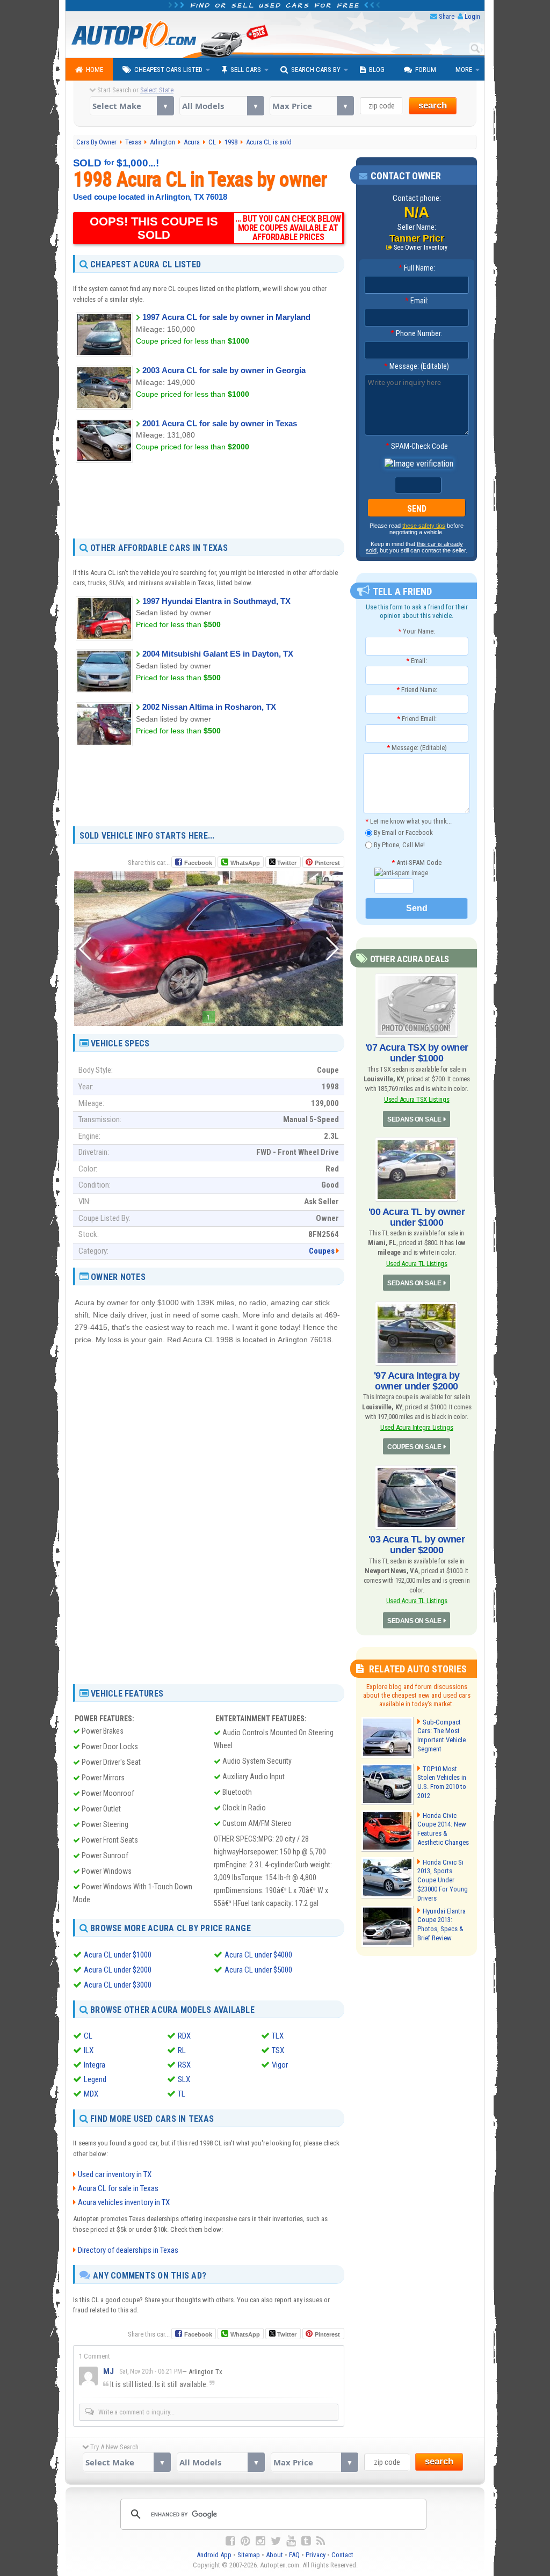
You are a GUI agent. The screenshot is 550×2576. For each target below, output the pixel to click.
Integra (95, 2065)
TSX (278, 2050)
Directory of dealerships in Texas (128, 2250)
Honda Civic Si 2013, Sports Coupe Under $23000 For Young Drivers (443, 1880)
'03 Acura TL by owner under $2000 (417, 1545)
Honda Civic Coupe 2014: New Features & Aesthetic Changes (443, 1829)
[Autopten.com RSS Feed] (321, 2541)
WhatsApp (245, 863)
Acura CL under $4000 (258, 1955)
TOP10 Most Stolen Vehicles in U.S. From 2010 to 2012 (442, 1782)
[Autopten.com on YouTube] (291, 2541)
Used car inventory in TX (115, 2174)
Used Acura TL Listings (417, 1264)
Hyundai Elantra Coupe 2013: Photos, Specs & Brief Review (442, 1925)
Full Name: (417, 268)
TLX (278, 2036)
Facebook (198, 863)
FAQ (294, 2555)
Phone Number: (417, 333)
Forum (426, 70)
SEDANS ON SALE (414, 1119)
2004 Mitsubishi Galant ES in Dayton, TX (218, 654)
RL (182, 2050)
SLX (184, 2079)
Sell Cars (246, 70)
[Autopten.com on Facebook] (230, 2541)
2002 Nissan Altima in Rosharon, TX (209, 707)
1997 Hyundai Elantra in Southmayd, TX (216, 601)
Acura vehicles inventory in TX (124, 2202)
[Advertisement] (209, 500)
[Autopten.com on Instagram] (260, 2541)
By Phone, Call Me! (399, 844)
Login (472, 16)
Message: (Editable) (417, 366)
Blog (377, 70)
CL (88, 2036)
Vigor (280, 2065)
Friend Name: (417, 690)
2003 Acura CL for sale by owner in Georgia (224, 370)
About (274, 2555)
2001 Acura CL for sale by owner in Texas (220, 423)
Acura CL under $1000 (118, 1955)
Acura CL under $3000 (118, 1985)
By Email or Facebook (403, 832)
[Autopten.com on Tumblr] (306, 2541)
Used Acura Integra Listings (417, 1427)
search (433, 105)
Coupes (322, 1251)
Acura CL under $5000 (258, 1970)
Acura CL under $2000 (118, 1970)
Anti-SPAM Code (417, 863)
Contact (342, 2555)
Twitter (286, 863)
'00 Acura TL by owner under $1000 (417, 1217)
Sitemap (249, 2555)
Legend (95, 2079)
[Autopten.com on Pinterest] (245, 2541)
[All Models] (222, 106)
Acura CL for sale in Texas (118, 2188)
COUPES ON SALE (414, 1447)
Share (447, 16)
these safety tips (424, 526)
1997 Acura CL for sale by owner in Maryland (226, 317)
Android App (214, 2555)
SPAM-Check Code (417, 446)
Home (95, 70)
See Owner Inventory (421, 248)
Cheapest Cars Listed (168, 70)
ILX (89, 2050)
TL (182, 2094)
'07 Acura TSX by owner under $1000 (417, 1053)
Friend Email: (417, 719)
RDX (184, 2036)
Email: (417, 301)
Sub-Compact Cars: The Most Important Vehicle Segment (442, 1736)
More (464, 70)
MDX (91, 2094)
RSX (184, 2065)
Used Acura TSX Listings (417, 1099)
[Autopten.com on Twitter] (276, 2541)
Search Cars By (316, 70)
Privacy (316, 2555)
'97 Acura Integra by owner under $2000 (417, 1381)
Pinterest (327, 863)
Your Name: (417, 631)
